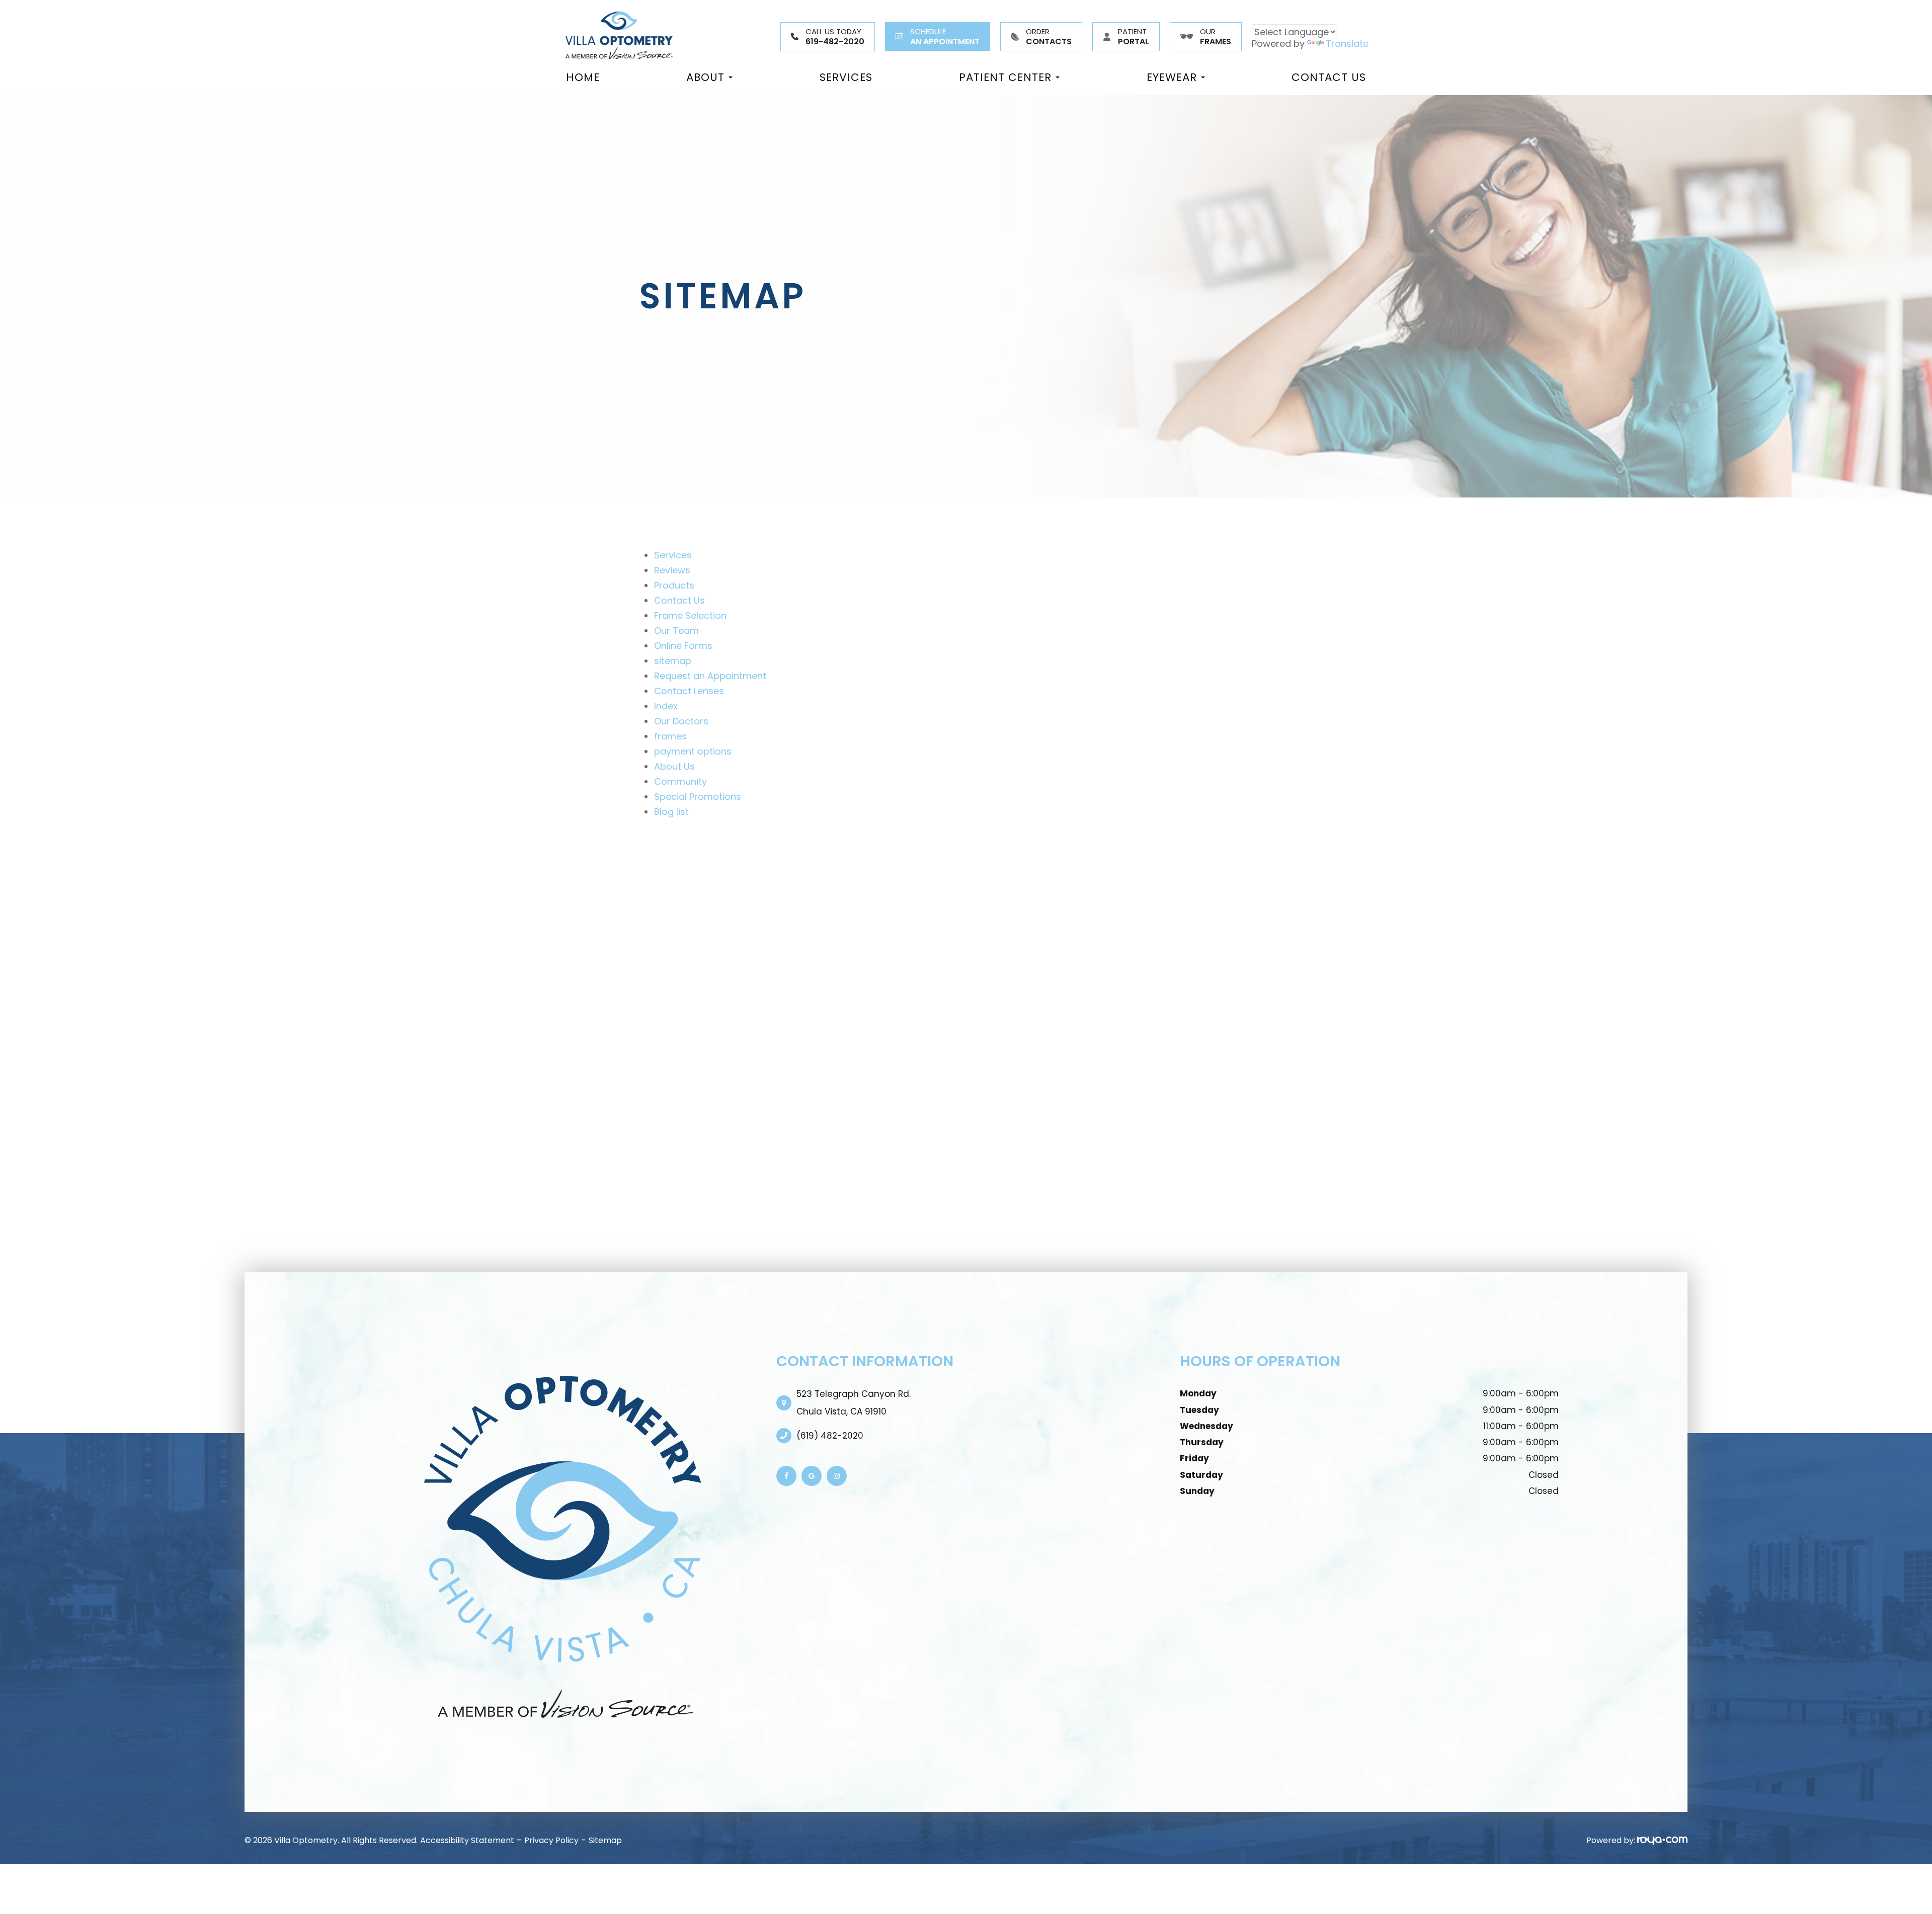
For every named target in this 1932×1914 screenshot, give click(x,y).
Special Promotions (698, 797)
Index (666, 706)
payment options (693, 751)
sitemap (673, 661)
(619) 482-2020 (830, 1436)
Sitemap (605, 1840)
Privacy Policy (551, 1840)
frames (670, 736)
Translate (1347, 44)
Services (846, 77)
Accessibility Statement (467, 1840)
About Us (674, 766)
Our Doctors (681, 721)
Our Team (676, 631)
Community (680, 781)
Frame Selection (690, 615)
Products (674, 585)
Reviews (672, 570)
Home (583, 77)
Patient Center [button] (1005, 77)
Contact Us (1329, 77)
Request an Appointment (710, 676)
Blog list (671, 812)
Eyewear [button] (1172, 77)
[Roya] (1662, 1840)
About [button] (705, 77)
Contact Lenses (689, 691)
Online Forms (683, 646)
